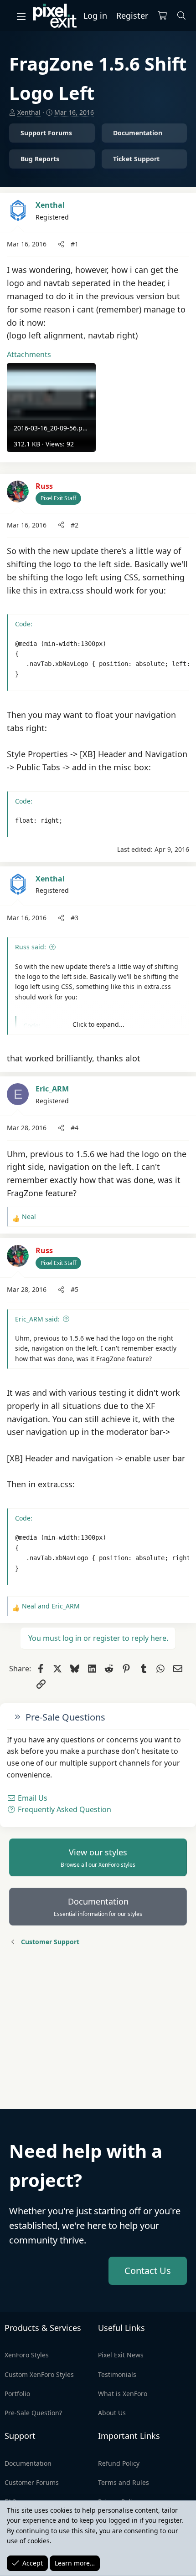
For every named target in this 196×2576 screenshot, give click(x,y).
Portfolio (17, 2394)
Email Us (32, 1798)
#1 (75, 244)
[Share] (61, 244)
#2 (75, 525)
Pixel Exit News (121, 2355)
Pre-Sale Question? (33, 2413)
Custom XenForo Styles (39, 2374)
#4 (75, 1128)
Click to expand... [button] (98, 1024)
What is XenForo (123, 2394)
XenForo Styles (27, 2355)
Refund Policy (119, 2463)
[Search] (182, 16)
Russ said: (31, 947)
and (51, 1606)
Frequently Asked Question (64, 1809)
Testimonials (117, 2374)
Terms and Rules (124, 2482)
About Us (112, 2413)
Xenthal (29, 112)
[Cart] (162, 16)
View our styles (98, 1858)
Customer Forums (32, 2482)
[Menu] (21, 16)
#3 (75, 918)
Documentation (98, 1907)
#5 (75, 1289)
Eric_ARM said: (37, 1319)
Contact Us (148, 2271)
